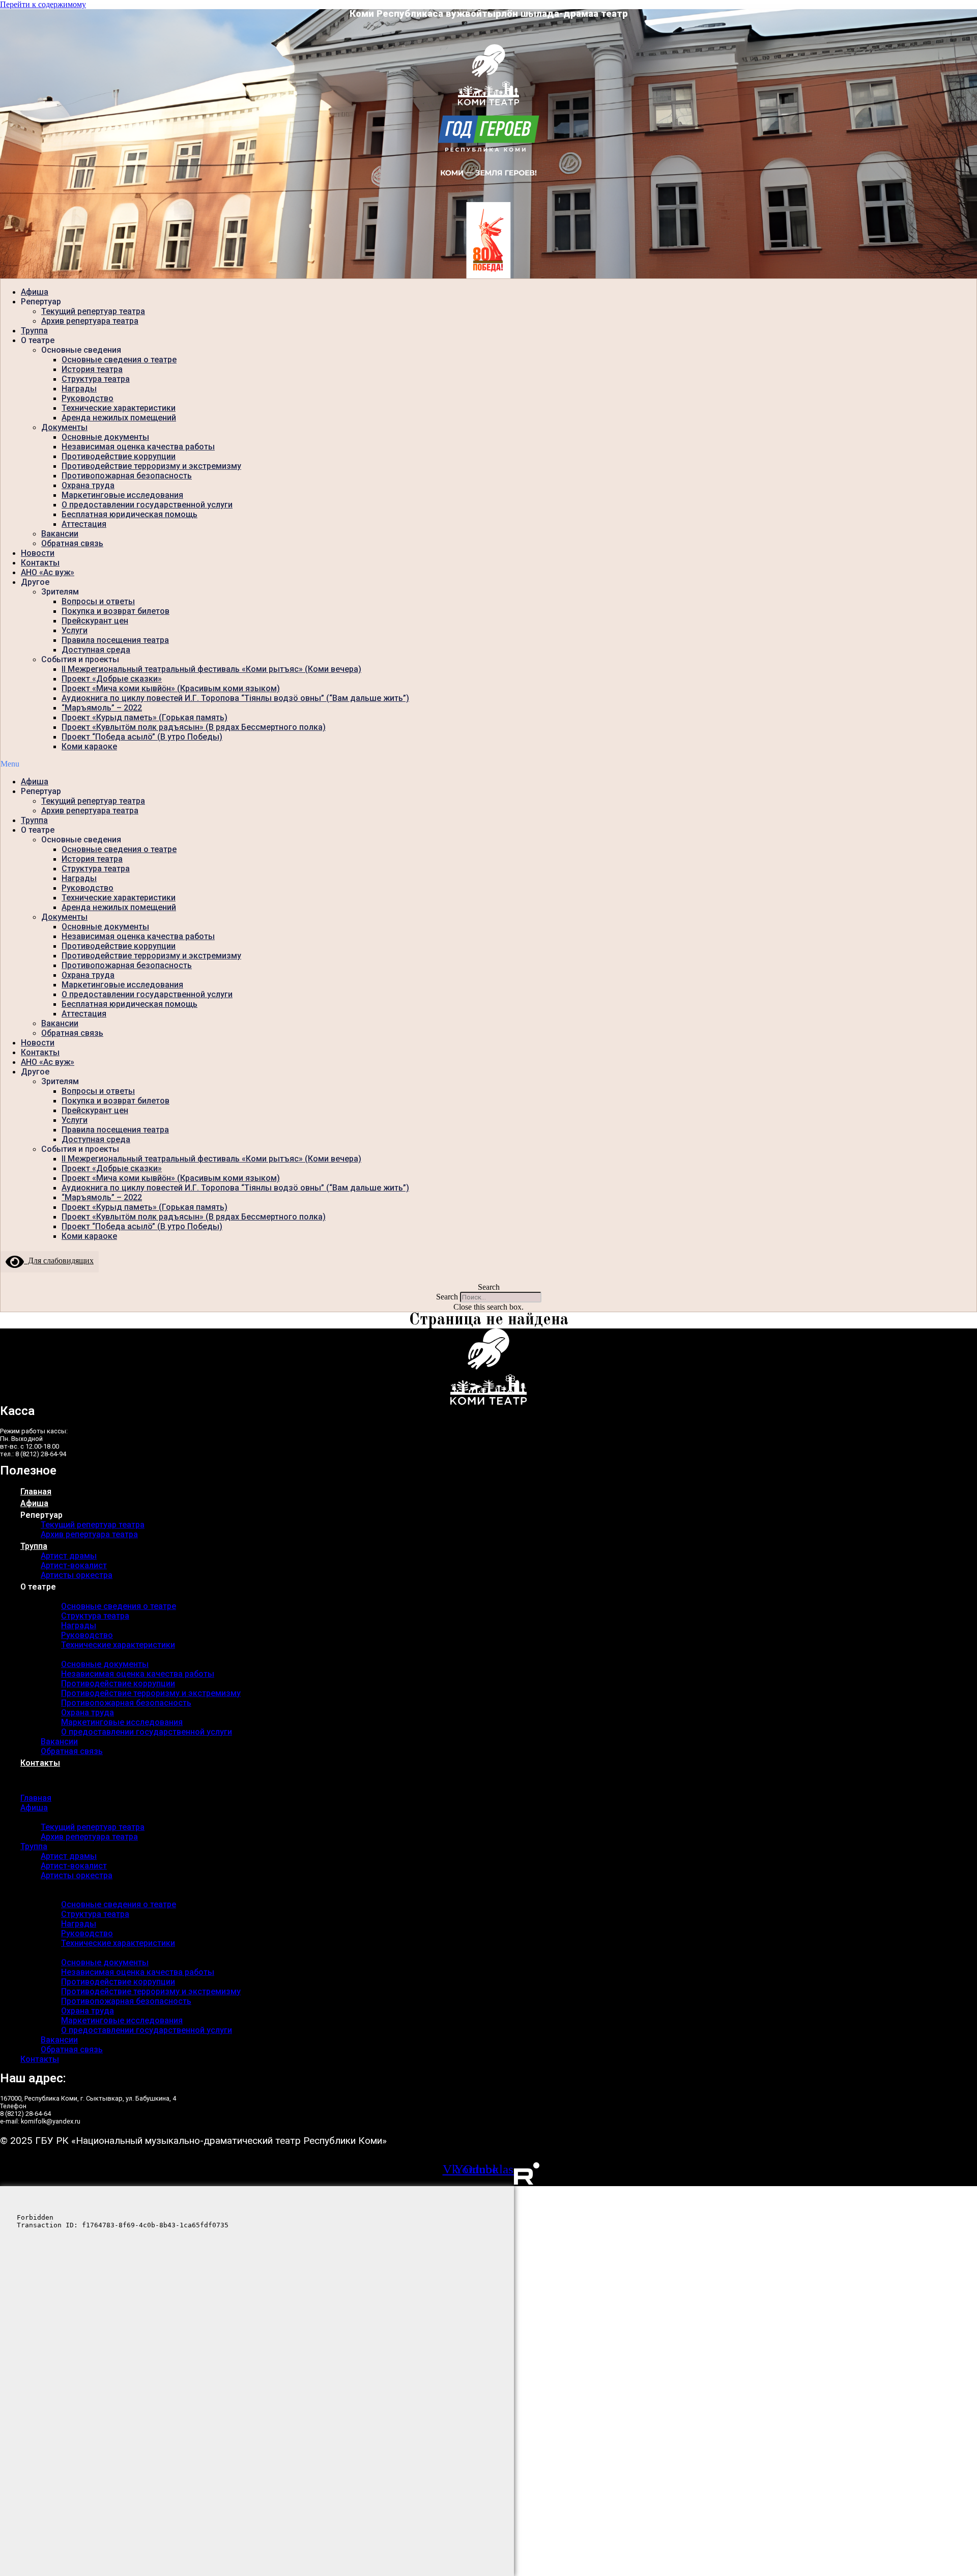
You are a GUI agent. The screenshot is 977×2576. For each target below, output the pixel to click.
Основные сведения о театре (119, 360)
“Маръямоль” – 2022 (102, 708)
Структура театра (96, 379)
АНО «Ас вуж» (48, 572)
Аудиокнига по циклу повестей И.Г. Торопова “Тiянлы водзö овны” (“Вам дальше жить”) (235, 698)
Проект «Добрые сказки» (112, 679)
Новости (38, 553)
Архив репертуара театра (90, 321)
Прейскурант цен (95, 621)
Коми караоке (89, 746)
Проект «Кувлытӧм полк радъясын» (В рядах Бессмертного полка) (194, 727)
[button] (489, 764)
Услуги (75, 630)
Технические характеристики (119, 408)
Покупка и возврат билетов (116, 611)
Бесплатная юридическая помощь (130, 514)
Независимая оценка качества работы (138, 447)
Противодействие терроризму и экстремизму (151, 466)
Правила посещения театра (115, 640)
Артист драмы (69, 1556)
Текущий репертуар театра (93, 311)
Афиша (35, 292)
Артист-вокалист (74, 1565)
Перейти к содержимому (43, 4)
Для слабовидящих (59, 1261)
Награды (79, 389)
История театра (92, 369)
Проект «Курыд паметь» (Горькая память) (145, 717)
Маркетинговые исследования (122, 495)
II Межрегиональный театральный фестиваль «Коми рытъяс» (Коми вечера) (211, 669)
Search (447, 1297)
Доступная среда (96, 650)
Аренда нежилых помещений (119, 418)
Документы (64, 427)
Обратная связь (72, 543)
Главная (36, 1492)
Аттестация (84, 524)
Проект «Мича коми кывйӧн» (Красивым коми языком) (171, 688)
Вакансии (60, 534)
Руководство (88, 398)
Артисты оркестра (77, 1575)
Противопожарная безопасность (127, 476)
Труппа (34, 331)
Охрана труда (88, 485)
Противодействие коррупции (119, 456)
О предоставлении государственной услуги (147, 505)
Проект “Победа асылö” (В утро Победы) (142, 737)
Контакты (40, 563)
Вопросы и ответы (98, 601)
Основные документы (105, 437)
